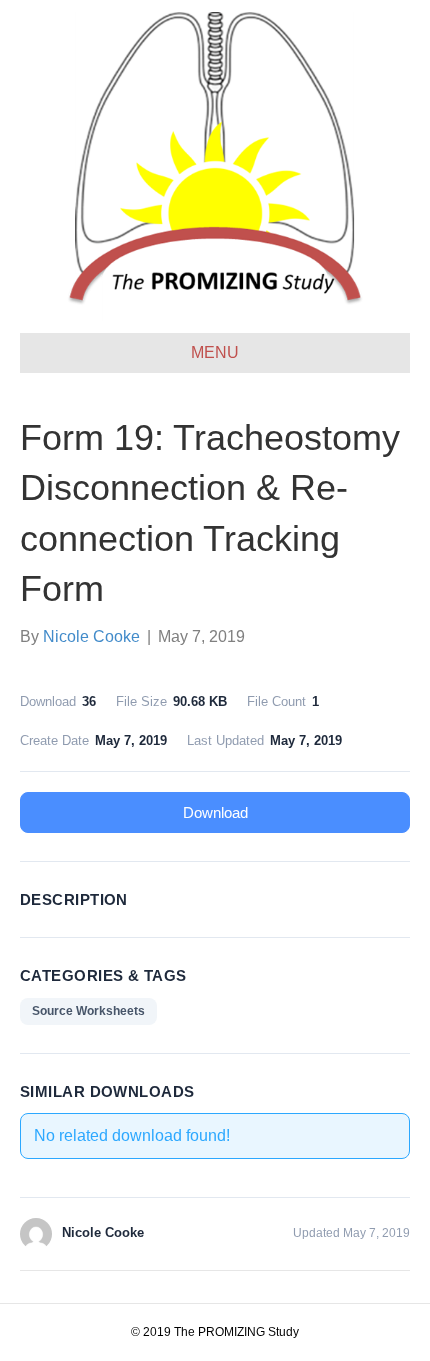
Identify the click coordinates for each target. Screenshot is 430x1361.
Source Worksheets (88, 1011)
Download (215, 812)
